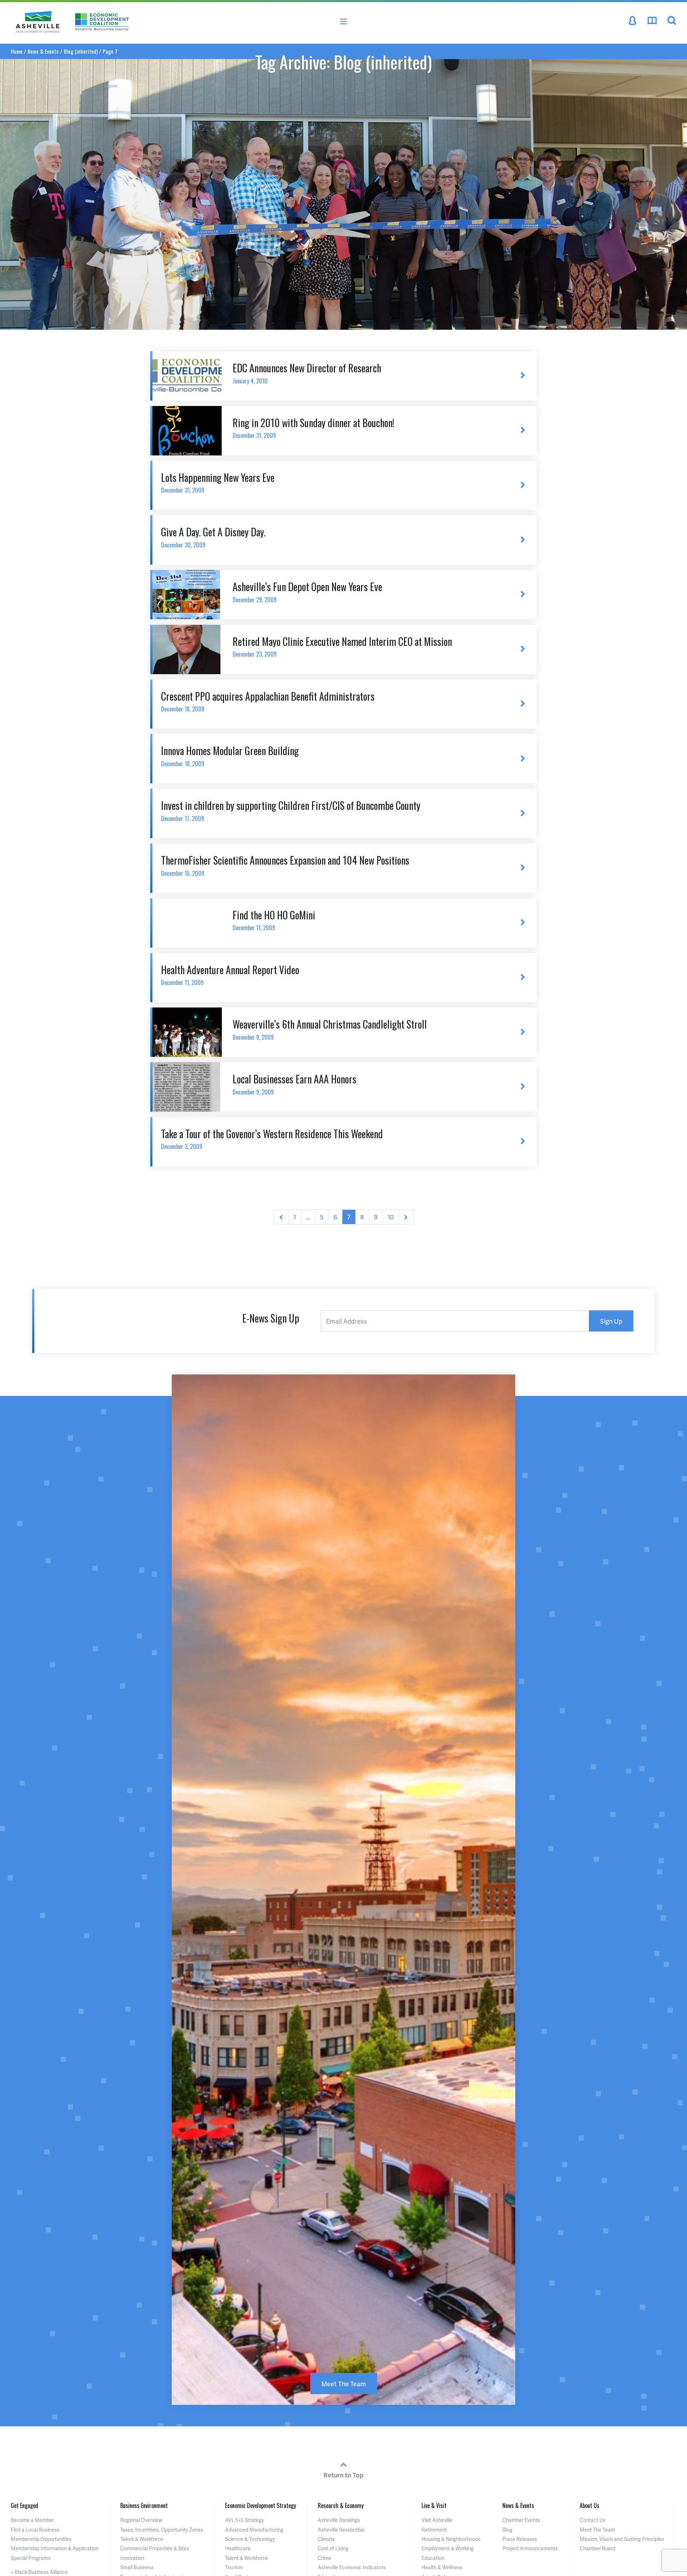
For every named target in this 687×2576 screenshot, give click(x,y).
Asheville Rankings (339, 2520)
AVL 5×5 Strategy (245, 2520)
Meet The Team (344, 2384)
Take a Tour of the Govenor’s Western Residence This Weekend (272, 1139)
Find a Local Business (35, 2530)
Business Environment (144, 2505)
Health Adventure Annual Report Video (230, 975)
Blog (507, 2530)
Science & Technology (250, 2539)
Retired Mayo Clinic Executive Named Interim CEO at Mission (342, 646)
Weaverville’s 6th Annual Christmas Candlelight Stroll (330, 1029)
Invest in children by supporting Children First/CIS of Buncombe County (291, 810)
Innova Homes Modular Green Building (230, 756)
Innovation (132, 2558)
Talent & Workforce (142, 2539)
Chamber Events (521, 2520)
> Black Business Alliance (39, 2572)
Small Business (137, 2567)
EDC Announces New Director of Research (307, 373)
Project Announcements (530, 2548)
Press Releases (520, 2539)
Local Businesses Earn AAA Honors (294, 1084)
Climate (327, 2539)
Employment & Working (448, 2548)
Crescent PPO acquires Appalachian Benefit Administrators (268, 701)
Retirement (434, 2530)
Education (433, 2558)
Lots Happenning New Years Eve (218, 482)
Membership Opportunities (41, 2539)
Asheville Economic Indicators (352, 2567)
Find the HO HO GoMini (274, 920)
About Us (589, 2505)
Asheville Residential (341, 2530)
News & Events (518, 2505)
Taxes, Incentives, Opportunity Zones (162, 2530)
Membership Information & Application (55, 2548)
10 (391, 1217)
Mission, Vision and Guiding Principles (622, 2539)
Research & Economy (341, 2505)
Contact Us (593, 2520)
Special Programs (31, 2558)
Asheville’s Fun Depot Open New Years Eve (307, 592)
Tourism (234, 2567)
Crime (325, 2558)
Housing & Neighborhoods (451, 2539)
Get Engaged (25, 2505)
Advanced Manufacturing (254, 2530)
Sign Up (611, 1321)
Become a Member (32, 2520)
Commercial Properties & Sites (155, 2548)
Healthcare (238, 2548)
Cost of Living (333, 2548)
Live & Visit (434, 2505)
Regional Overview (141, 2520)
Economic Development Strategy (260, 2505)
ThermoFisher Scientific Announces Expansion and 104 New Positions (285, 865)
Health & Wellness (442, 2567)
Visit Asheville (437, 2520)
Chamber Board (598, 2548)
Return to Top (343, 2475)
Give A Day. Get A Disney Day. (213, 537)
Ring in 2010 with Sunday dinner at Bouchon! (313, 428)
